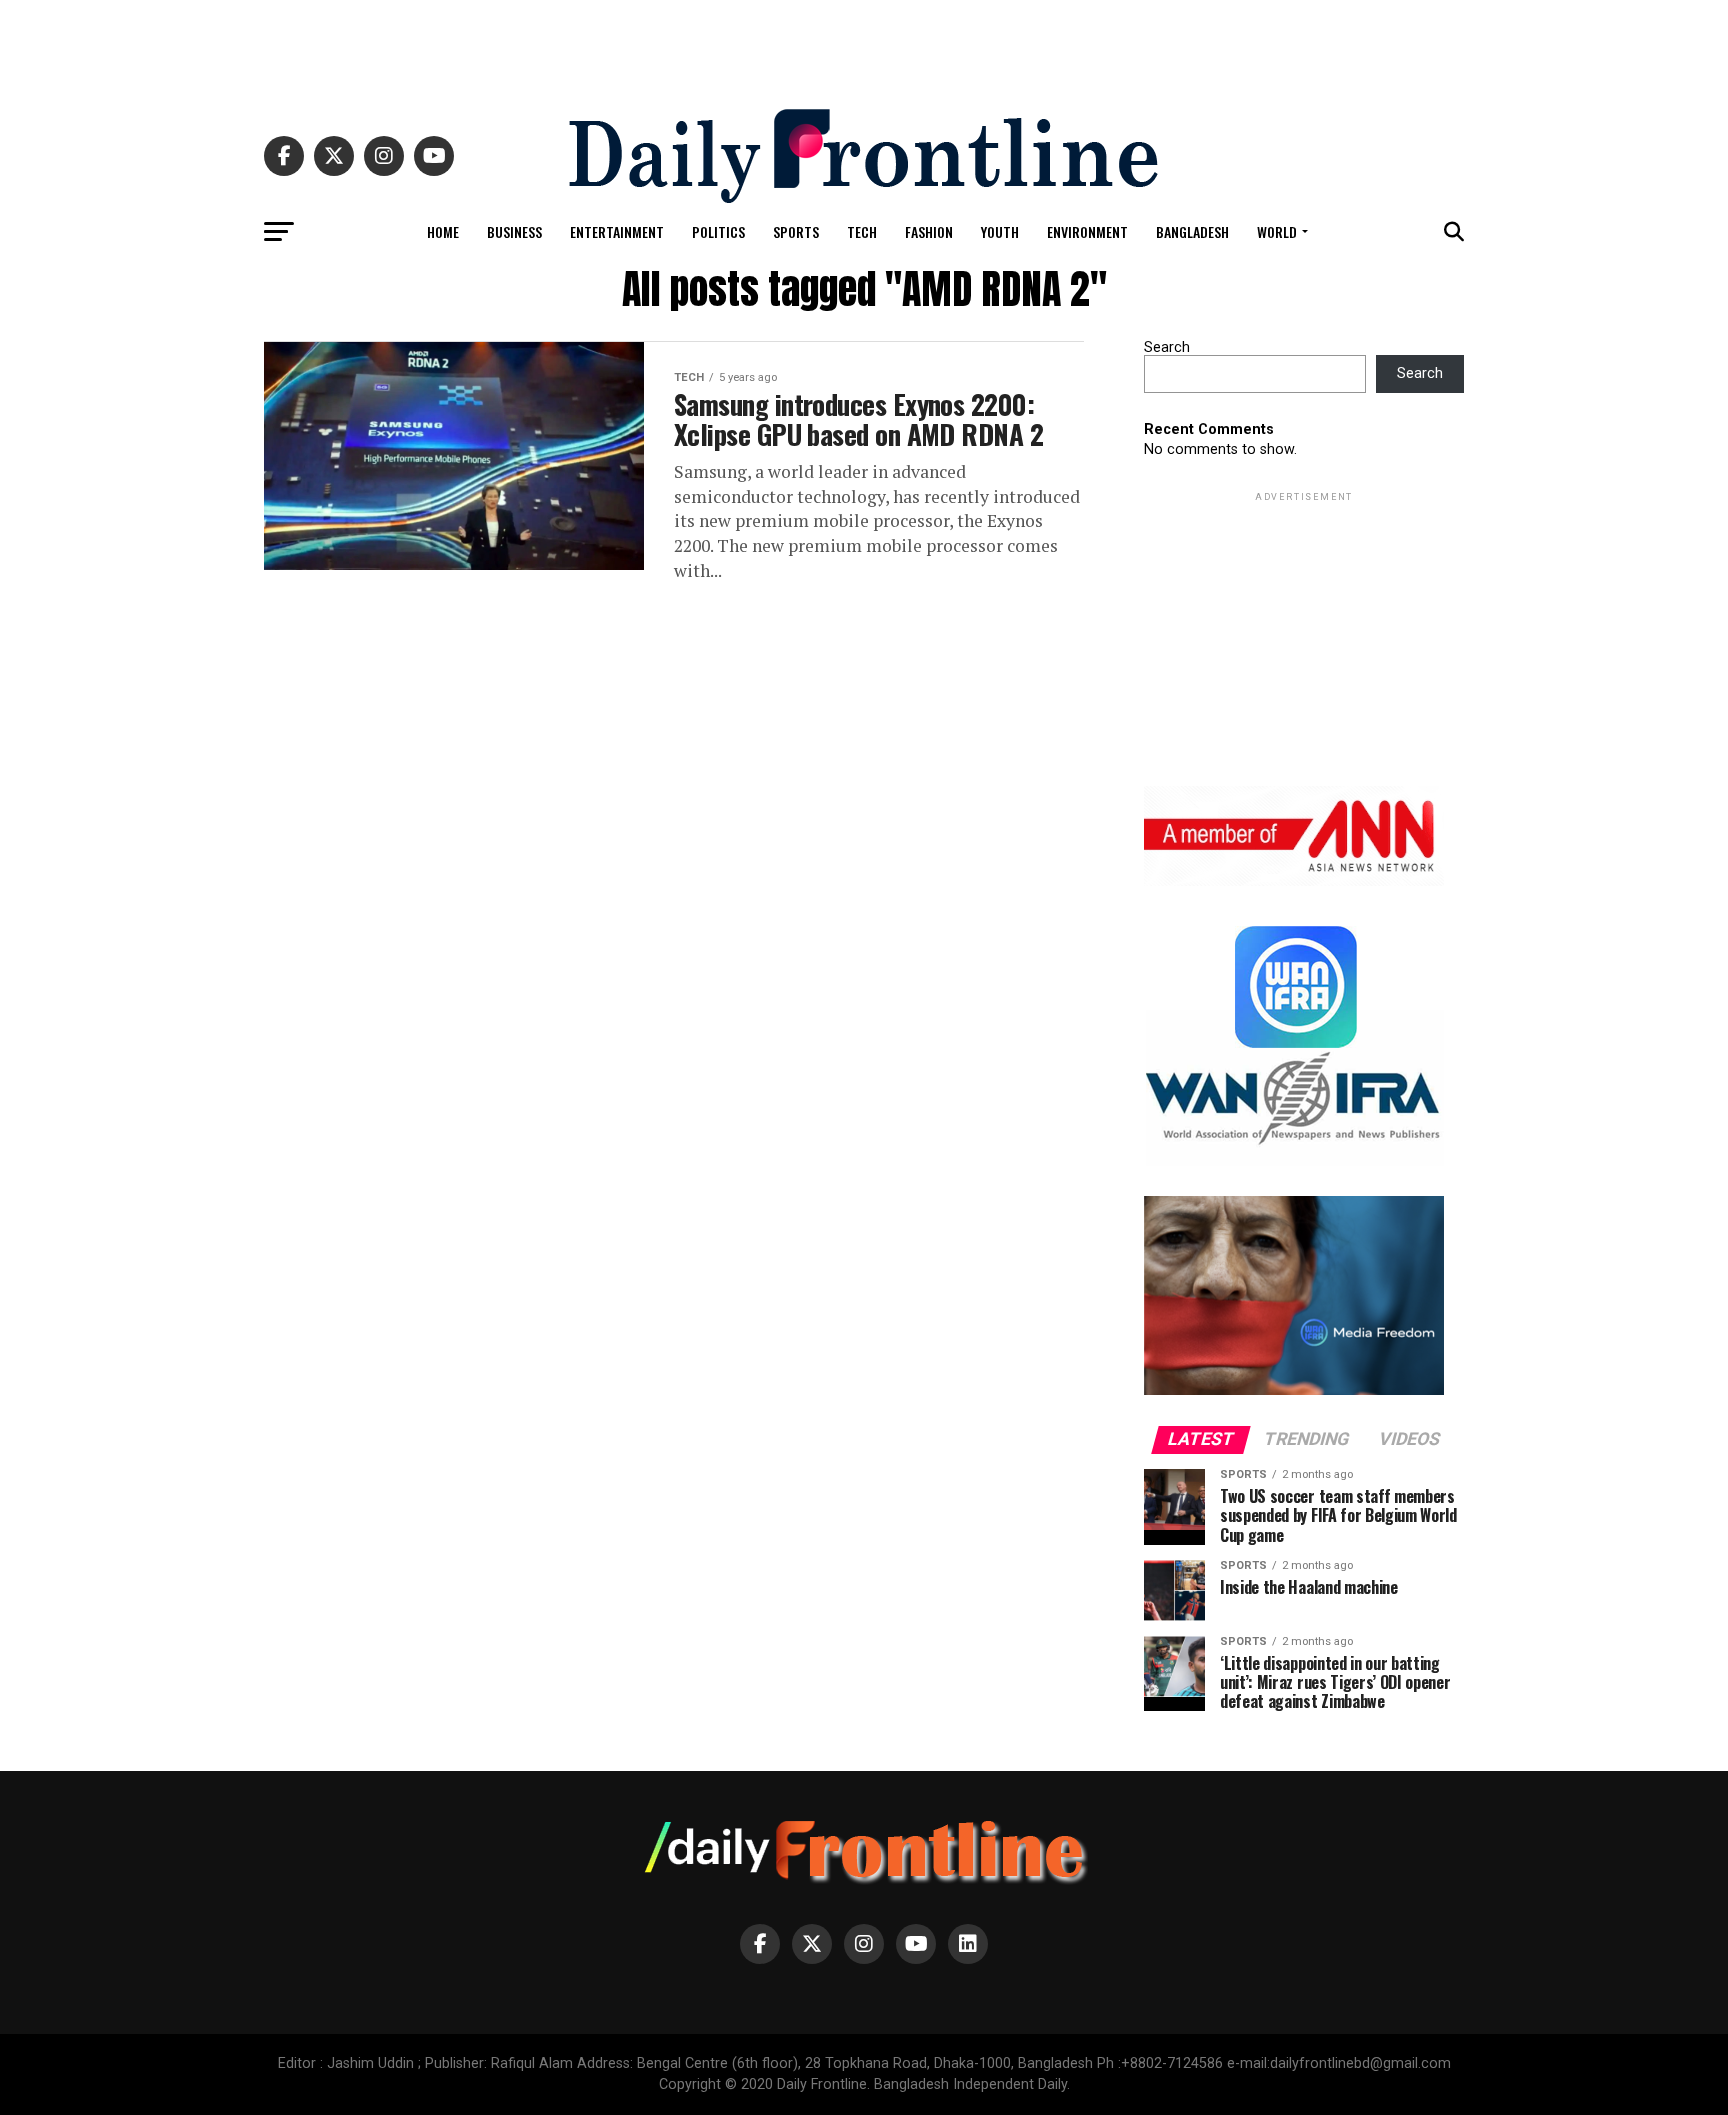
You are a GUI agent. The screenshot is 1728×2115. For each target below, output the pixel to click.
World (1277, 231)
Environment (1087, 231)
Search (1167, 347)
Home (443, 231)
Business (514, 231)
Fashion (929, 231)
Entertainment (617, 231)
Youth (1000, 231)
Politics (718, 231)
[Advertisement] (864, 45)
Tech (862, 231)
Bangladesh (1192, 231)
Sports (796, 231)
